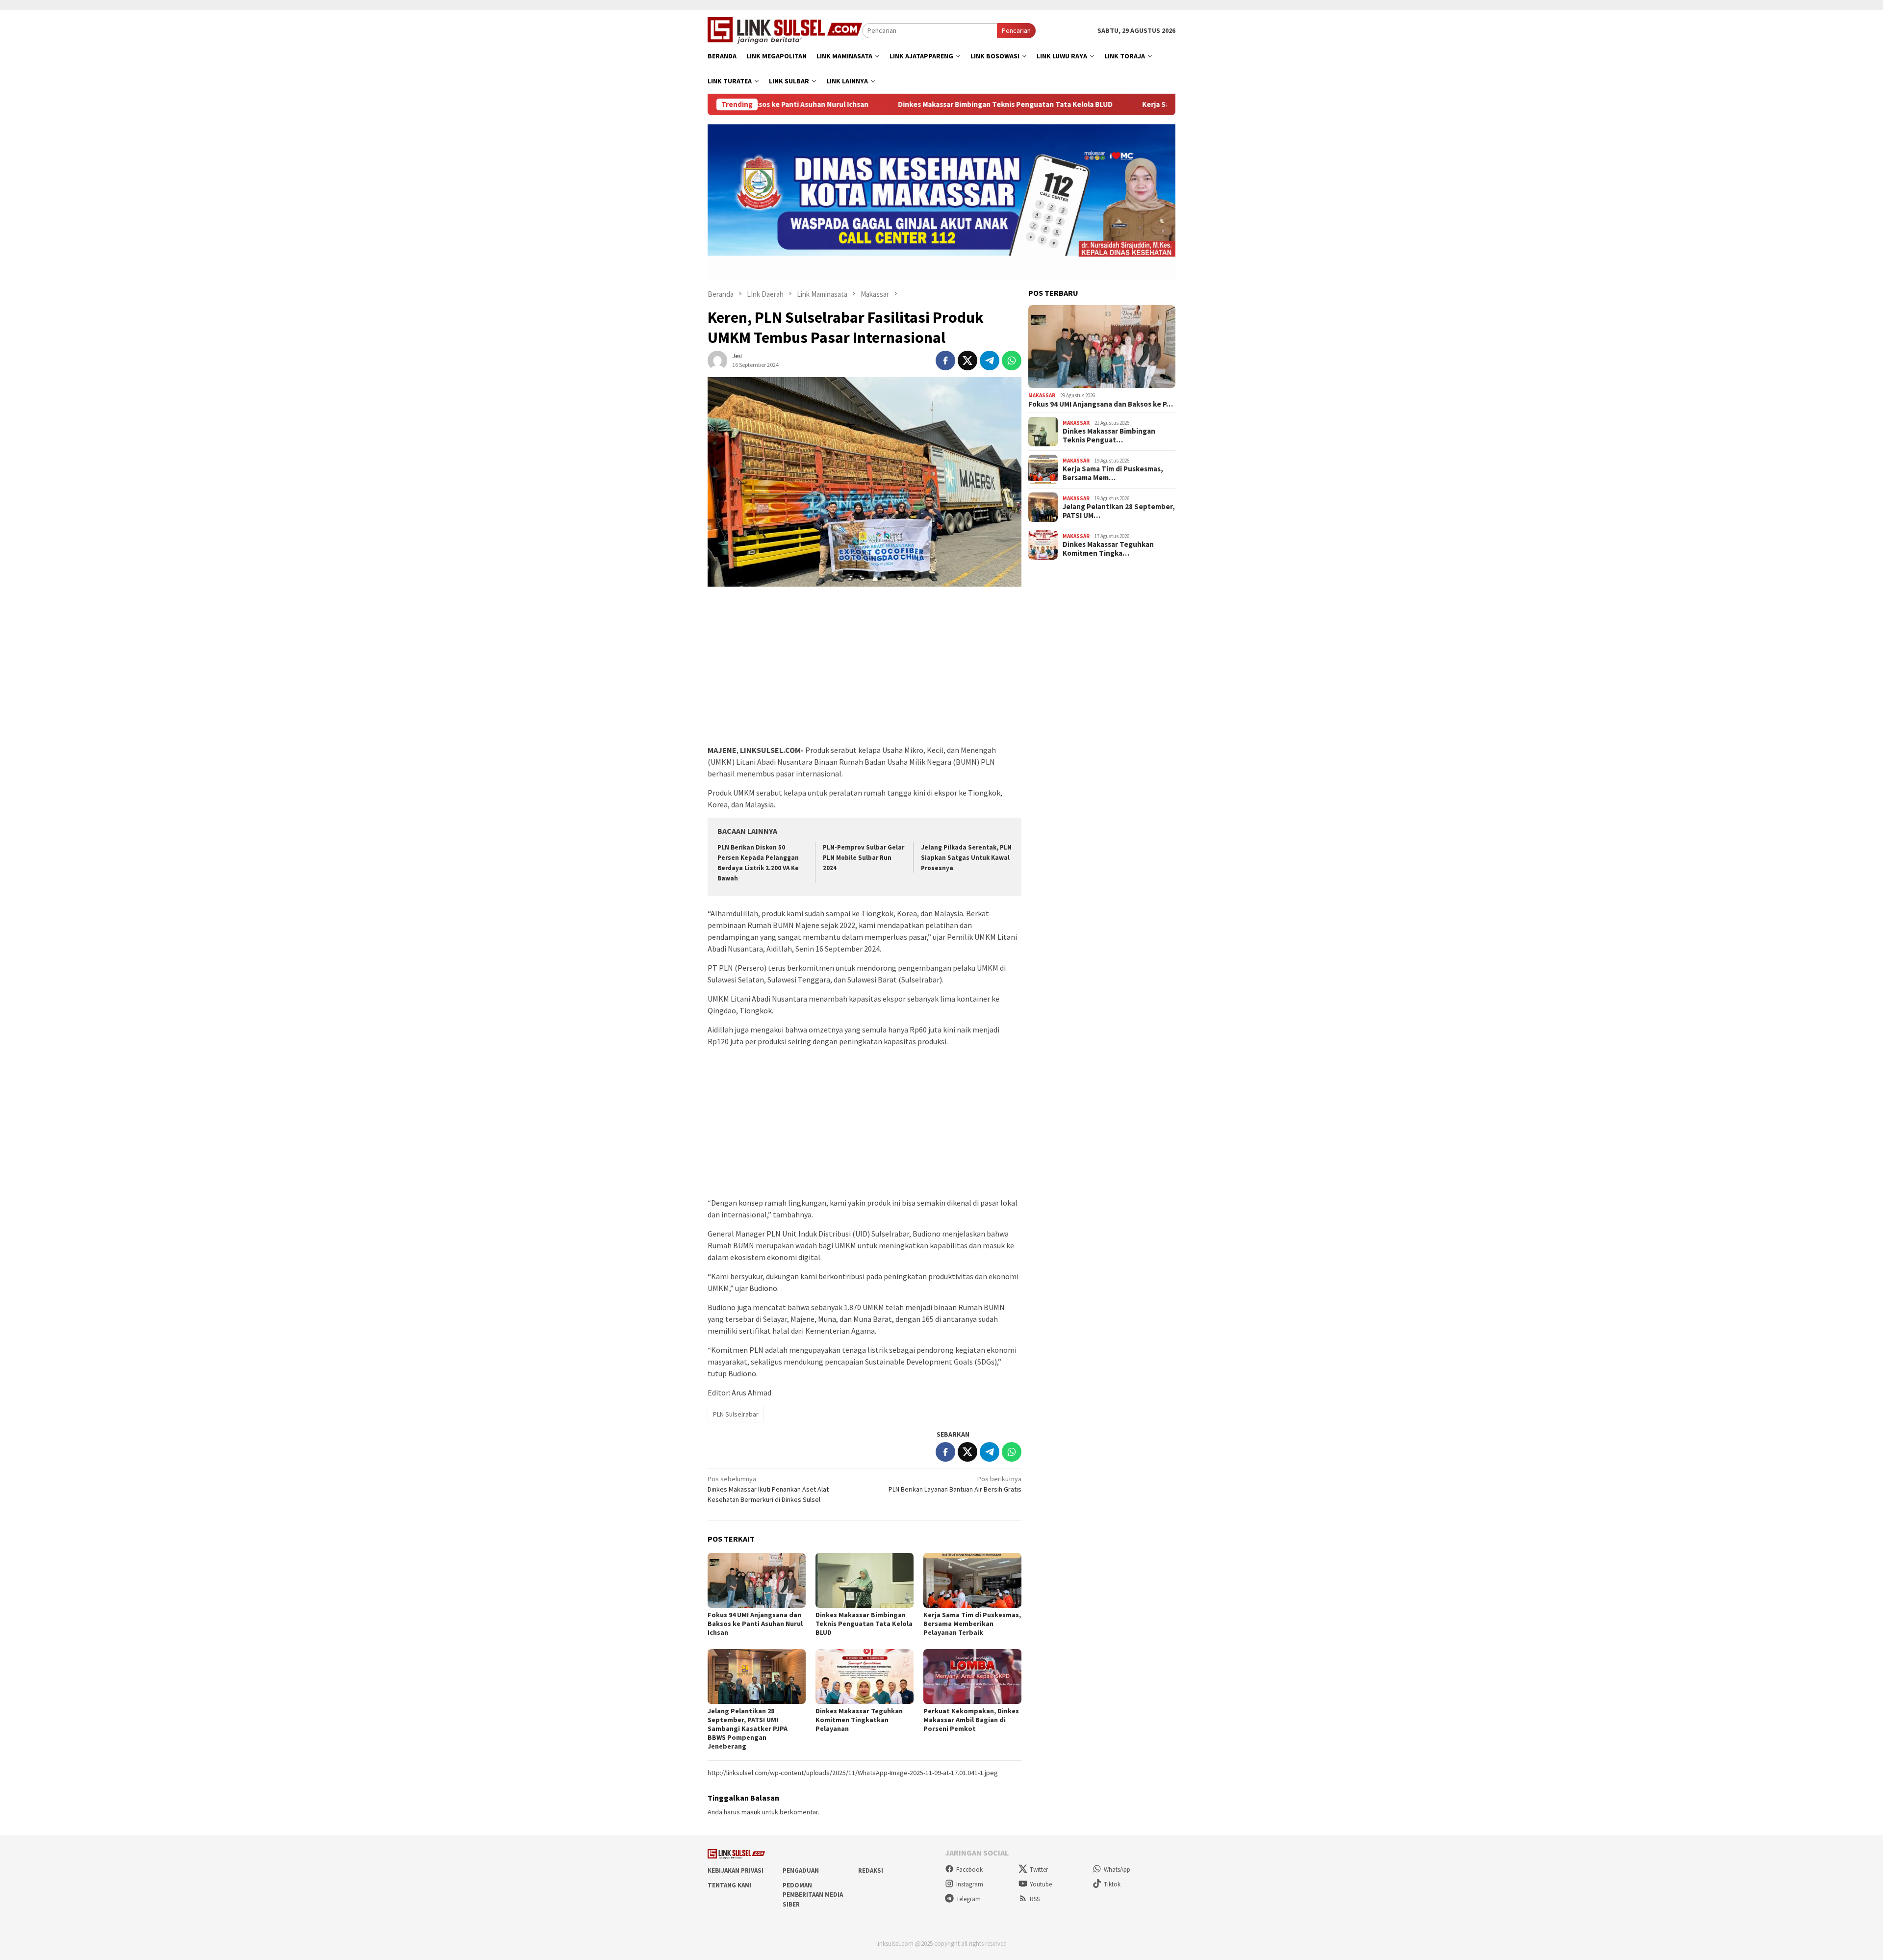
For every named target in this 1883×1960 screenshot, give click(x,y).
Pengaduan (801, 1870)
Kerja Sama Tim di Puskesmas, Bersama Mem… (1113, 473)
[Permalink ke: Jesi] (717, 360)
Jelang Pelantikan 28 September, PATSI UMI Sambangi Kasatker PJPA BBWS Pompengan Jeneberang (748, 1728)
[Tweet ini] (967, 361)
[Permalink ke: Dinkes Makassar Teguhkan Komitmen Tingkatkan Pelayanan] (865, 1676)
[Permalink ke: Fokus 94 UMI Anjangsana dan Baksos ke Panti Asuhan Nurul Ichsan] (757, 1580)
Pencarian (1016, 30)
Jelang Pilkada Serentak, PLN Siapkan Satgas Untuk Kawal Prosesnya (966, 858)
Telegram (968, 1899)
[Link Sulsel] (785, 29)
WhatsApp (1117, 1870)
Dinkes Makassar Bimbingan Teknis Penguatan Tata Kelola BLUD (893, 104)
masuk (751, 1812)
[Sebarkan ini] (945, 361)
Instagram (970, 1884)
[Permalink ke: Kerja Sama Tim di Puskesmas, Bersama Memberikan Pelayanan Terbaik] (972, 1580)
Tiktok (1112, 1884)
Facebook (969, 1870)
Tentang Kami (730, 1885)
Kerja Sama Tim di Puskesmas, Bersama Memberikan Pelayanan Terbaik (1149, 104)
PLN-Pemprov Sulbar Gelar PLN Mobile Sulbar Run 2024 (864, 858)
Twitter (1039, 1870)
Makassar (1042, 395)
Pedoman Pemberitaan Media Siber (813, 1895)
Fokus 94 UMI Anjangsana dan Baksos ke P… (1101, 404)
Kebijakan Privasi (736, 1870)
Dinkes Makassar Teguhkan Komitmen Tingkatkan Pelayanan (859, 1720)
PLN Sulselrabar (736, 1414)
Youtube (1041, 1884)
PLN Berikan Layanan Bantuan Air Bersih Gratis (955, 1484)
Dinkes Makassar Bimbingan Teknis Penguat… (1109, 436)
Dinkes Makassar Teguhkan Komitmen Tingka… (1108, 549)
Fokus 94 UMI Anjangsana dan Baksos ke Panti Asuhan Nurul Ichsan (755, 1624)
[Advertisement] (865, 671)
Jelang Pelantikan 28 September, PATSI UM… (1119, 511)
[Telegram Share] (990, 361)
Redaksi (871, 1870)
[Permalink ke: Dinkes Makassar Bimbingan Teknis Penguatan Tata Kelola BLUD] (865, 1580)
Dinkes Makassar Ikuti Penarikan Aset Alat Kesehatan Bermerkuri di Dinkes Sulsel (768, 1489)
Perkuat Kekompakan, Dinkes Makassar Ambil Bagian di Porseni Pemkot (971, 1720)
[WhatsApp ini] (1012, 361)
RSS (1035, 1899)
